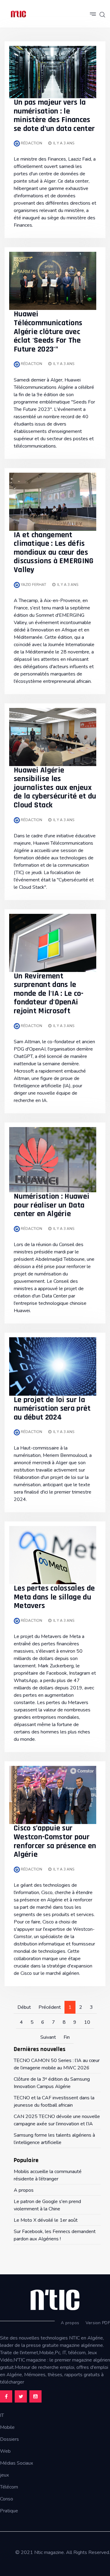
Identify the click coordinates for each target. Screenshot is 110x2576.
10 (87, 2022)
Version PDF (98, 2323)
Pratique (9, 2511)
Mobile (7, 2427)
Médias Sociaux (16, 2463)
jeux (4, 2475)
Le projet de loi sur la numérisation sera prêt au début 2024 (52, 1409)
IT (2, 2415)
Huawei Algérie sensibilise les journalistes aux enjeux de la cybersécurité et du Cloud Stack (55, 788)
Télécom (9, 2487)
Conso (7, 2499)
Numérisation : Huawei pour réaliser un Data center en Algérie (51, 1205)
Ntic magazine (49, 2552)
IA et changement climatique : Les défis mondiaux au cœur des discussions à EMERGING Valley (54, 552)
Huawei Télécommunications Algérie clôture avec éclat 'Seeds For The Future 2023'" (48, 331)
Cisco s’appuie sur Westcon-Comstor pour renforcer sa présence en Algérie (55, 1841)
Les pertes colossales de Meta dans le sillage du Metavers (54, 1597)
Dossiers (9, 2439)
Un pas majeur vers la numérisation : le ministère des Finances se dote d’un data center (54, 115)
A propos (70, 2323)
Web (5, 2451)
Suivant (48, 2037)
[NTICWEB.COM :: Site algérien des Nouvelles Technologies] (18, 14)
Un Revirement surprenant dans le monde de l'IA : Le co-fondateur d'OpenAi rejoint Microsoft (49, 994)
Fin (67, 2037)
